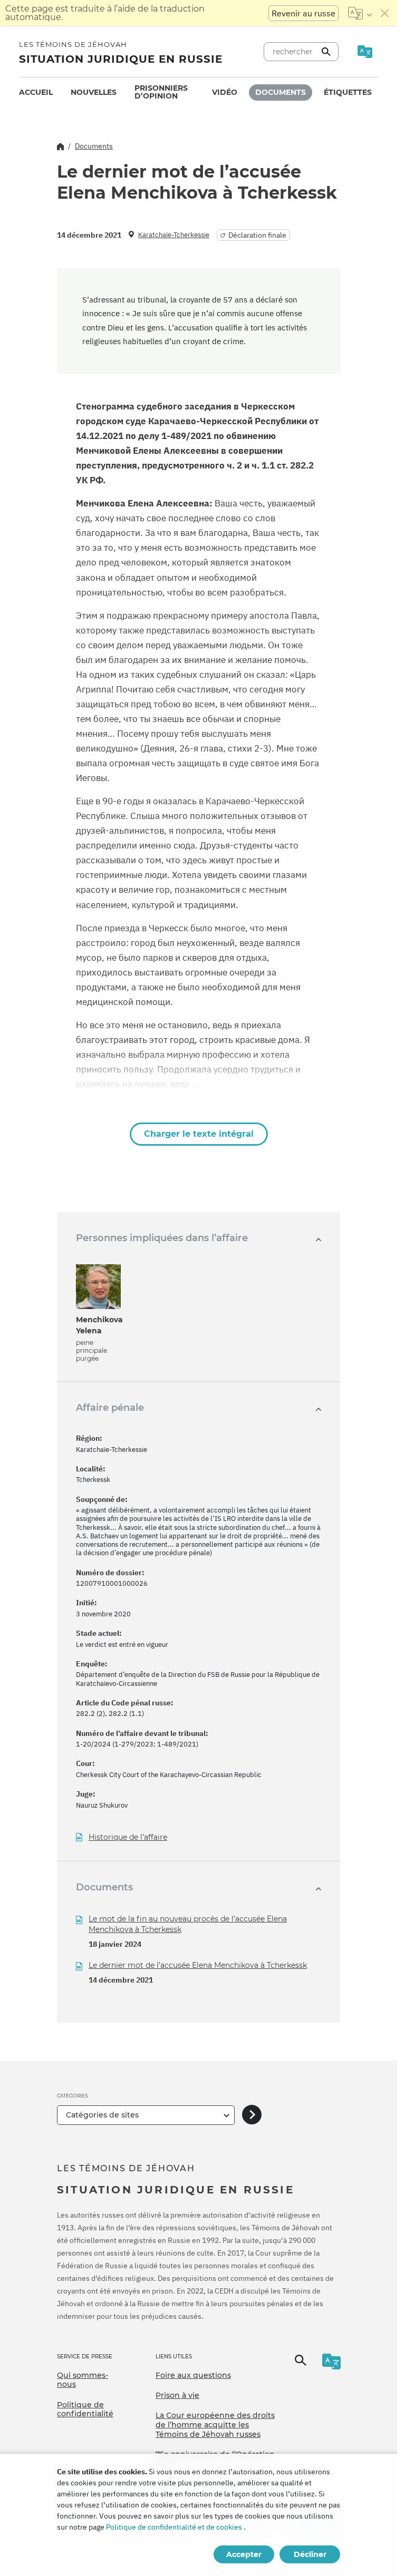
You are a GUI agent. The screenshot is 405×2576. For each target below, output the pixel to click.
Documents (281, 92)
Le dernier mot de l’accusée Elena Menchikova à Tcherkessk (198, 1965)
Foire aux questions (193, 2375)
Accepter (244, 2554)
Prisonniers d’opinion (161, 92)
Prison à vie (177, 2395)
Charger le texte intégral (199, 1134)
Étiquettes (348, 92)
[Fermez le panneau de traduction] (385, 13)
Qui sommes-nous (83, 2380)
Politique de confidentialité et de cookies (174, 2527)
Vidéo (225, 92)
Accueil (36, 92)
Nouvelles (94, 92)
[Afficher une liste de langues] (360, 13)
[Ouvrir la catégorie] (252, 2115)
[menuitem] (36, 92)
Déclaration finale (257, 235)
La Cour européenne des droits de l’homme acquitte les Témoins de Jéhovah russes (215, 2424)
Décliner (310, 2554)
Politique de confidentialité (85, 2409)
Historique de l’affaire (128, 1837)
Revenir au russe (303, 13)
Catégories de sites (102, 2115)
